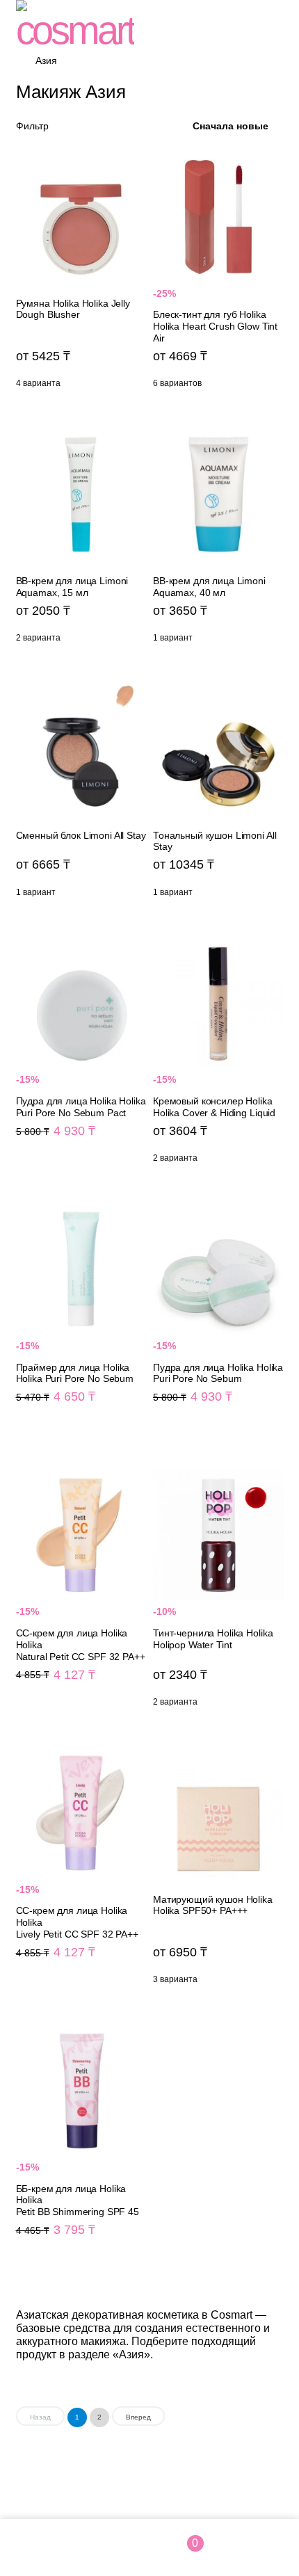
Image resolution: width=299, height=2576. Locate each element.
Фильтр (32, 126)
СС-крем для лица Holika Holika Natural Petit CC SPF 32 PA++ (81, 1592)
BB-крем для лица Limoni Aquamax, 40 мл (218, 540)
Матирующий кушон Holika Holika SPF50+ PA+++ (218, 1870)
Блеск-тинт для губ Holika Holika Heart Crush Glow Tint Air (218, 274)
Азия (46, 61)
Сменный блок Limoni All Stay (81, 794)
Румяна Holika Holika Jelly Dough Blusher (81, 274)
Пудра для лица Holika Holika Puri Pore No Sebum (218, 1320)
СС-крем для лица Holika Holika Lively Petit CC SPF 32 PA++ (81, 1870)
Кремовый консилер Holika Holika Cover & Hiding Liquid (218, 1054)
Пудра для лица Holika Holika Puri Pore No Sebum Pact (81, 1054)
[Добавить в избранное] (133, 162)
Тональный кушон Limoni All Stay (218, 794)
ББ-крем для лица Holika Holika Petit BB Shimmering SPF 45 (81, 2147)
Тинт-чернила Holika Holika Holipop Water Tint (218, 1592)
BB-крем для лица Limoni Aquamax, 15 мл (81, 540)
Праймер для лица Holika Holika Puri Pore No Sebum (81, 1320)
